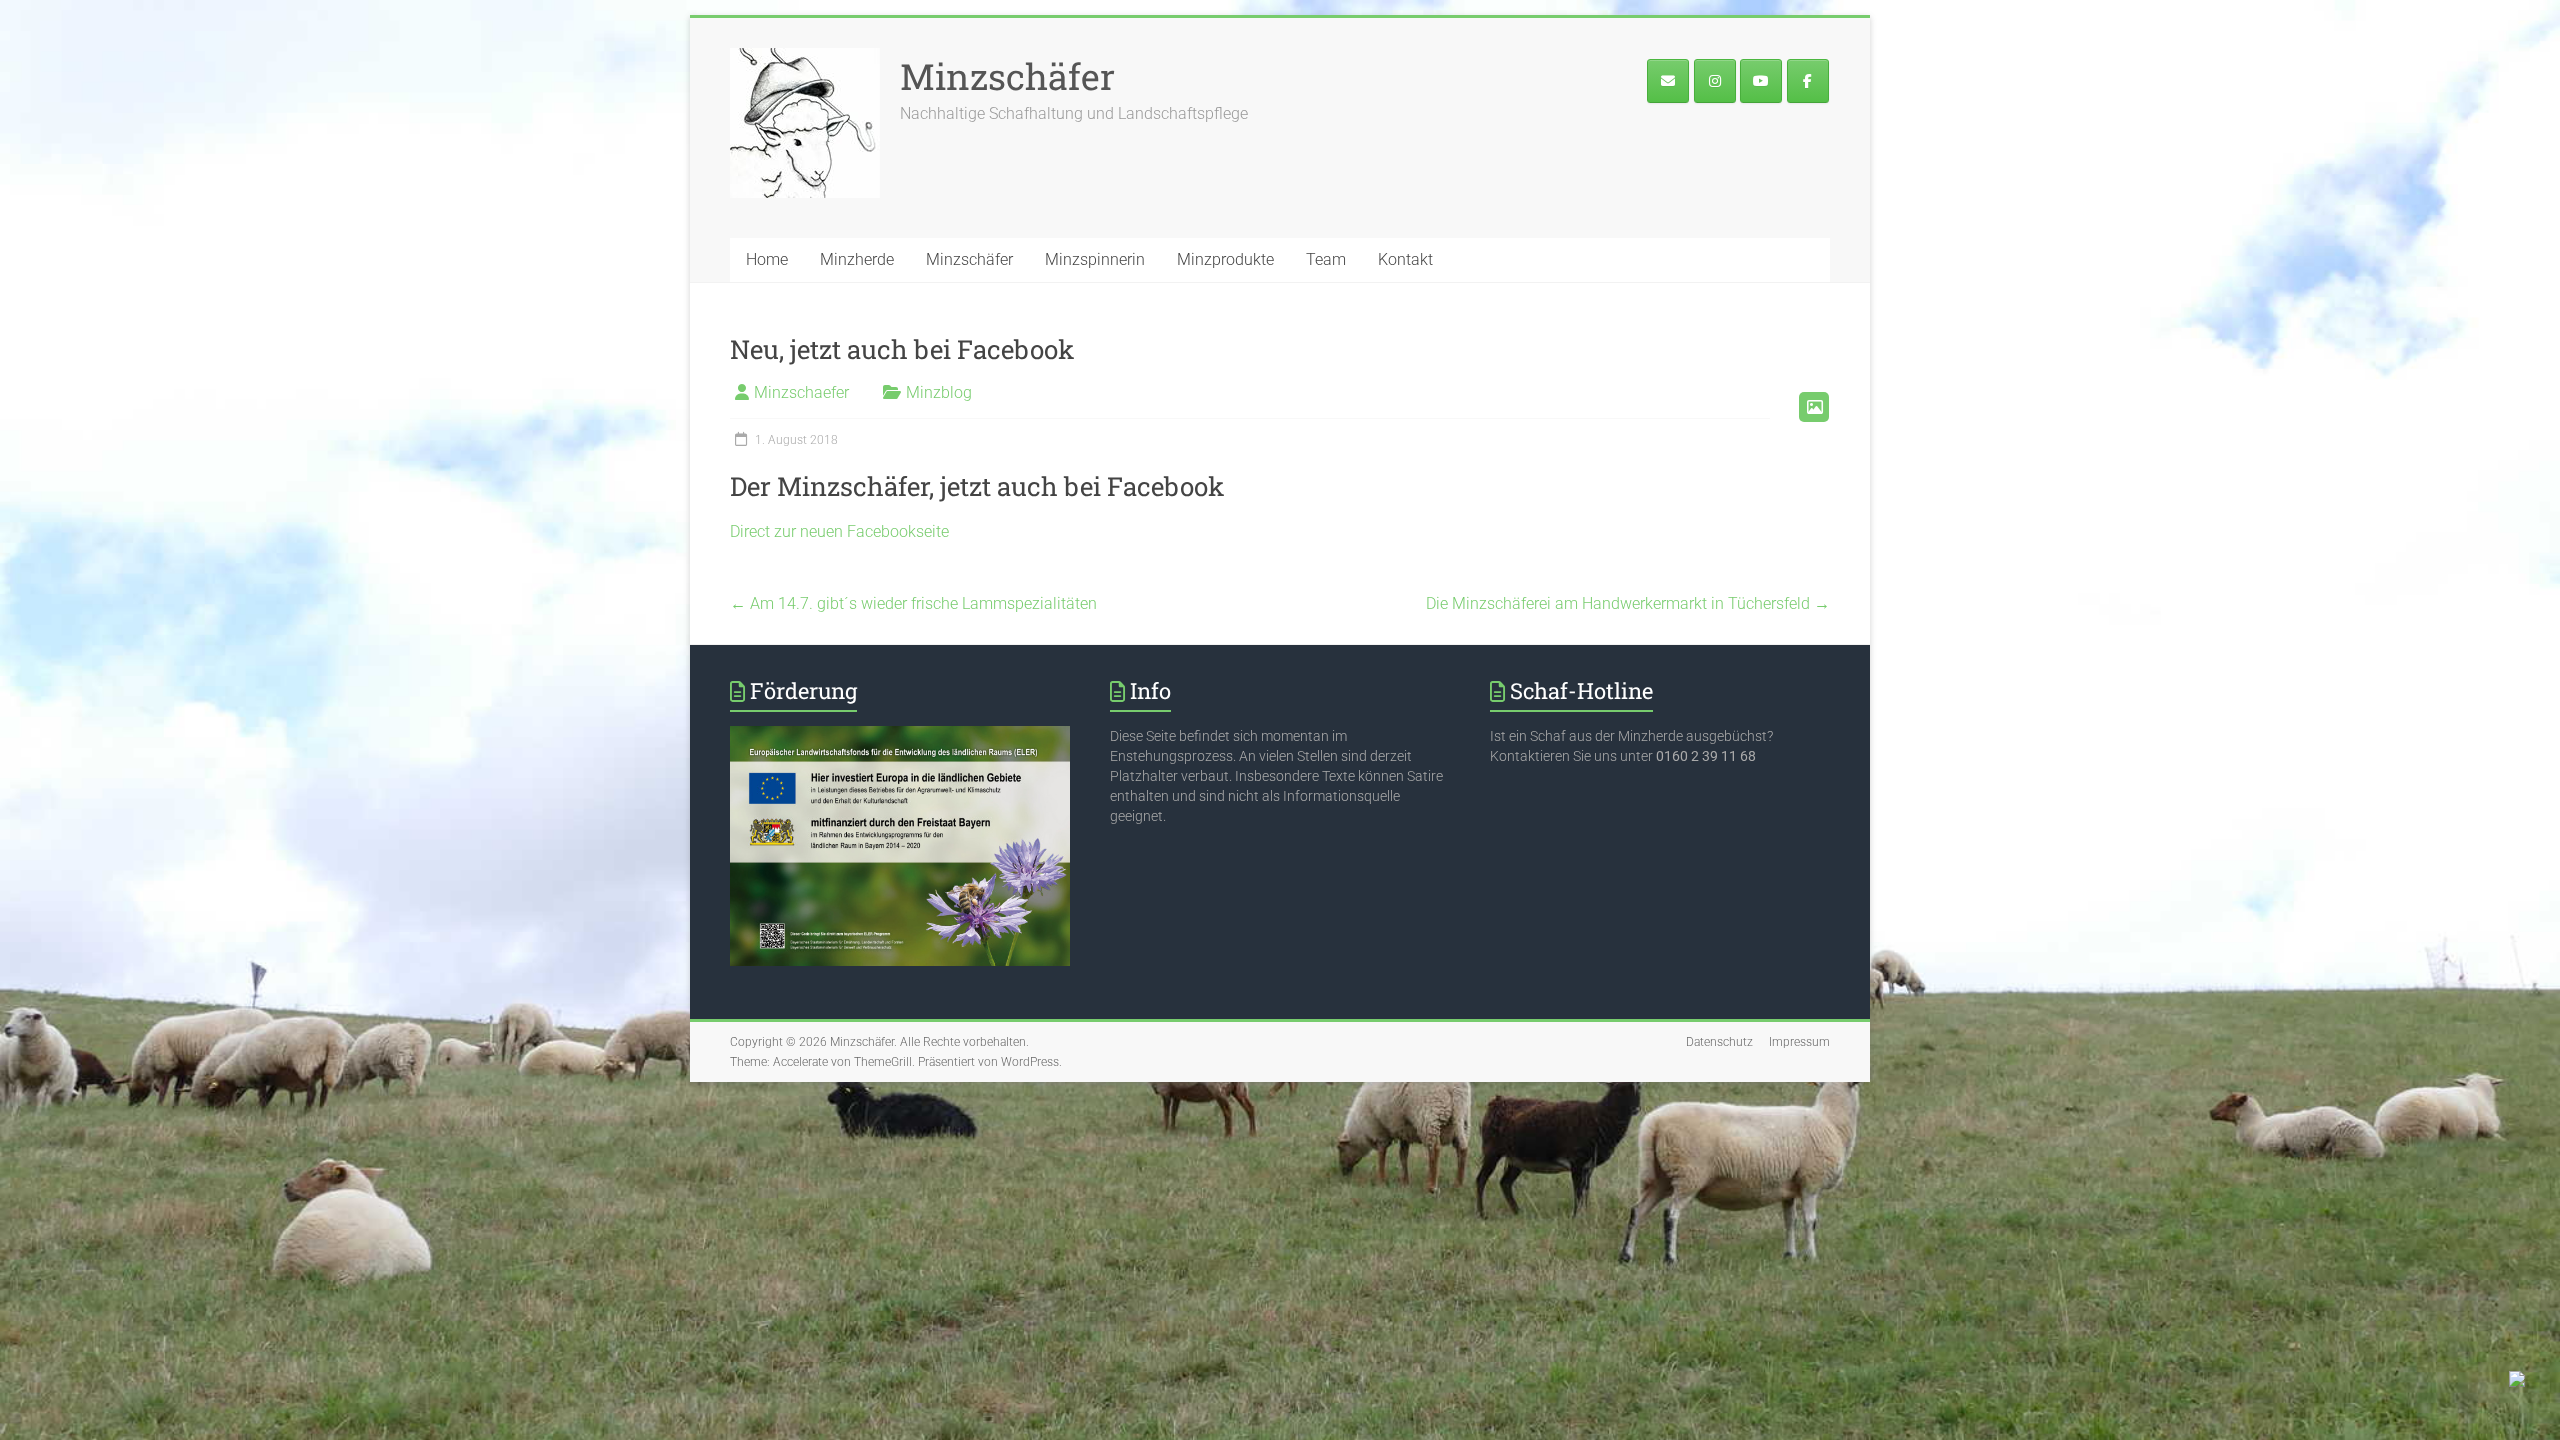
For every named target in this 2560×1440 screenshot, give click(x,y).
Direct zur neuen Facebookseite (839, 531)
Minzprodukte (1225, 259)
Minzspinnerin (1095, 259)
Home (767, 259)
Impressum (1799, 1042)
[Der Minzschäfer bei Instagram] (1715, 81)
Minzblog (939, 392)
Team (1326, 259)
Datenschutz (1719, 1042)
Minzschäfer (1007, 76)
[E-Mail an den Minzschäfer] (1668, 81)
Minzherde (857, 259)
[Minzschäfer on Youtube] (1761, 81)
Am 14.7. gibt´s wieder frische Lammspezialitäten (913, 603)
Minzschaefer (801, 392)
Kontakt (1405, 259)
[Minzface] (1808, 81)
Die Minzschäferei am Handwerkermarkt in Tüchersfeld (1628, 603)
